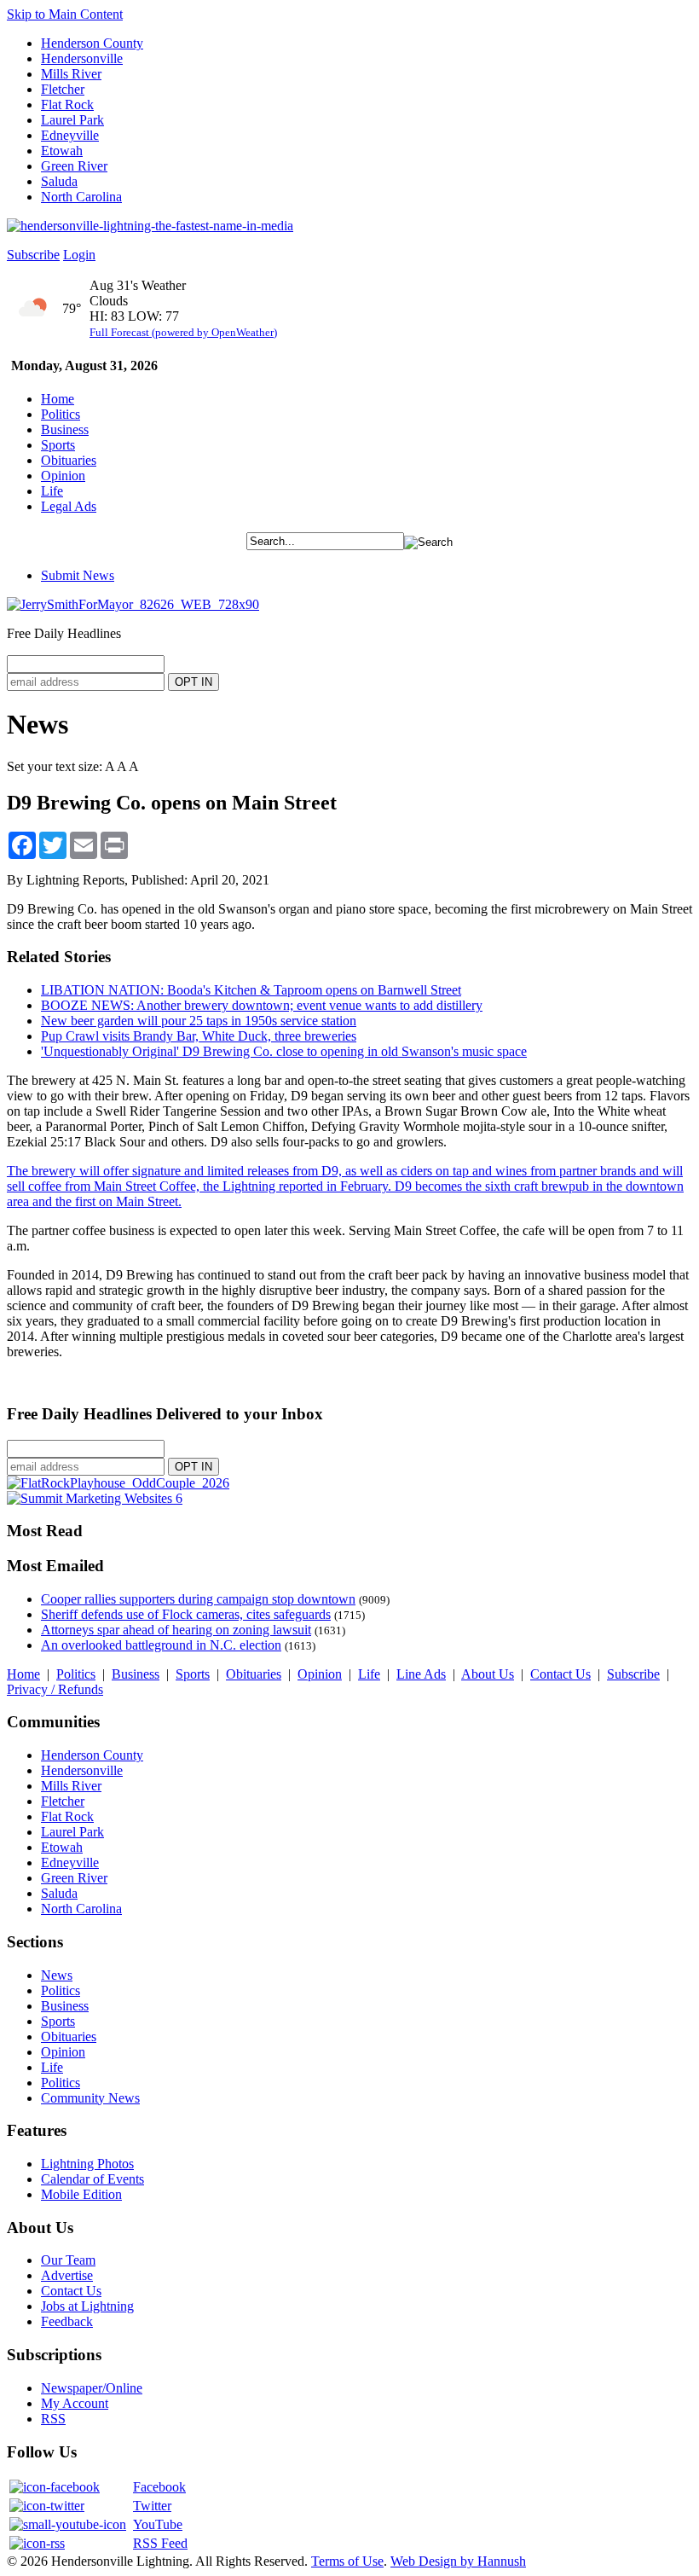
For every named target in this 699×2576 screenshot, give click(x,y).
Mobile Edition (81, 2194)
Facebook (159, 2487)
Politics (61, 414)
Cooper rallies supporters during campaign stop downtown (198, 1599)
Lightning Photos (87, 2164)
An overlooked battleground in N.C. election (161, 1645)
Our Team (68, 2260)
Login (79, 255)
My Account (75, 2403)
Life (52, 491)
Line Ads (421, 1674)
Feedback (67, 2321)
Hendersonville (82, 58)
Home (58, 399)
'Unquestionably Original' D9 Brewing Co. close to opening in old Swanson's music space (284, 1051)
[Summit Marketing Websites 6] (95, 1498)
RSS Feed (160, 2543)
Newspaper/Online (92, 2388)
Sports (58, 445)
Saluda (59, 181)
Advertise (67, 2275)
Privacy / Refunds (55, 1689)
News (57, 1975)
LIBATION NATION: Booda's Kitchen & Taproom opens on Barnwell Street (251, 990)
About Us (488, 1674)
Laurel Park (72, 120)
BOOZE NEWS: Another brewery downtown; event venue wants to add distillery (262, 1005)
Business (65, 429)
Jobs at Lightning (87, 2306)
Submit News (78, 575)
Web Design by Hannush (458, 2561)
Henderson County (92, 43)
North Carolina (81, 197)
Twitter (152, 2506)
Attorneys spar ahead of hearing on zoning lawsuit (176, 1630)
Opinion (63, 476)
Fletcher (63, 89)
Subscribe (33, 255)
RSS (53, 2419)
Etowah (62, 151)
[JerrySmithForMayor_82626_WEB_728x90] (133, 604)
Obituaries (69, 460)
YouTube (158, 2524)
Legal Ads (69, 506)
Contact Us (560, 1674)
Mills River (71, 74)
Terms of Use (347, 2561)
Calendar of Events (92, 2179)
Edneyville (70, 135)
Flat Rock (67, 104)
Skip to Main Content (65, 14)
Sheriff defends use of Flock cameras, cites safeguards (186, 1614)
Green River (74, 166)
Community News (90, 2098)
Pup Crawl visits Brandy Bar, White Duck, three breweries (199, 1036)
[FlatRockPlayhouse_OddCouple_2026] (118, 1483)
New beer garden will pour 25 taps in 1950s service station (199, 1021)
